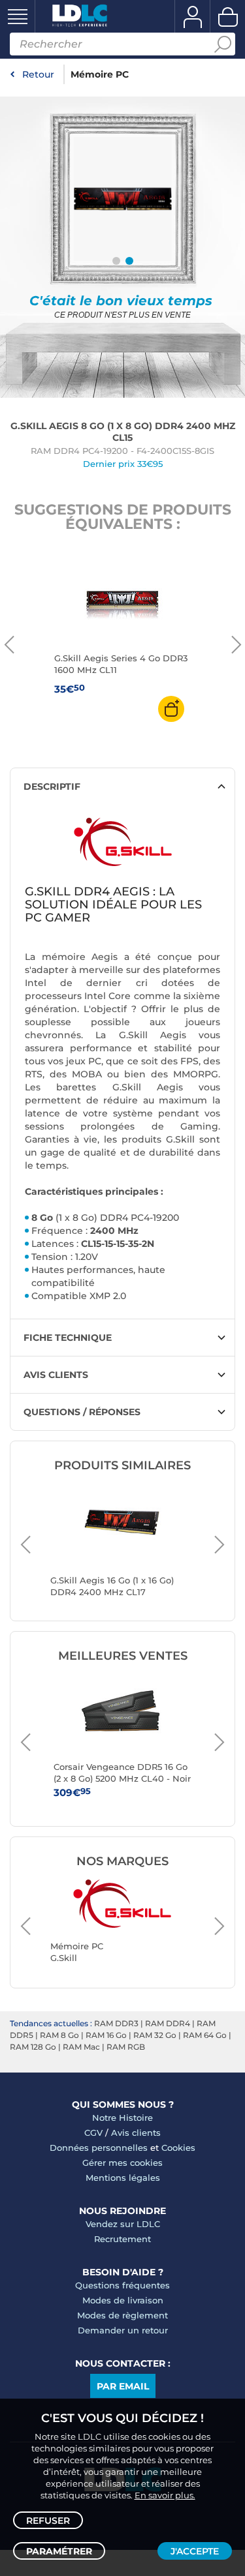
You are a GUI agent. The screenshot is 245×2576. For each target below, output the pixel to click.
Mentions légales (123, 2178)
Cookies (178, 2148)
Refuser (48, 2521)
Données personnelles (99, 2148)
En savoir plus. (165, 2495)
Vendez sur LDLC (123, 2224)
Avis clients (136, 2133)
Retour (38, 74)
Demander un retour (123, 2330)
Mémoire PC (100, 74)
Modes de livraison (123, 2300)
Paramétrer (59, 2551)
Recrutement (122, 2239)
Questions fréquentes (122, 2285)
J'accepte (195, 2551)
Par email (123, 2386)
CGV (93, 2133)
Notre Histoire (122, 2118)
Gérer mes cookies (122, 2163)
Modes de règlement (122, 2315)
